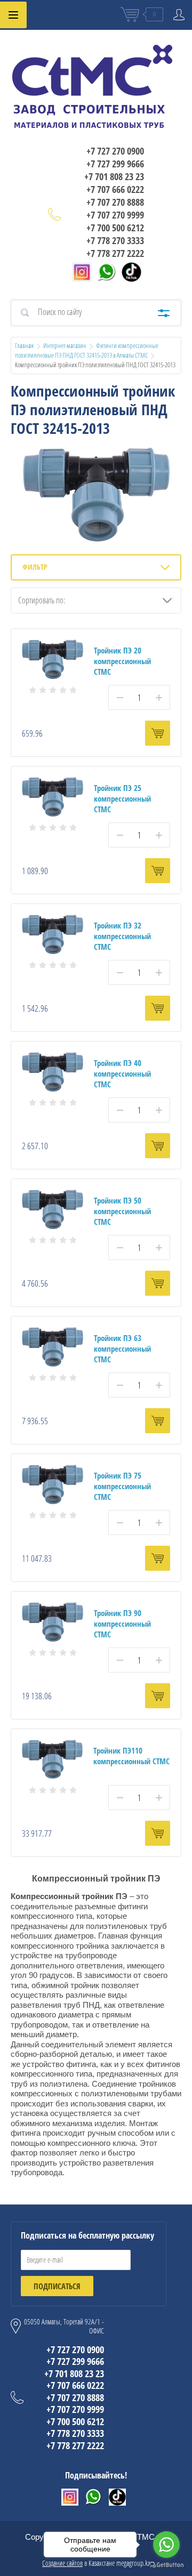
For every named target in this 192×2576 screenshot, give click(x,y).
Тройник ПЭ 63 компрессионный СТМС (122, 1348)
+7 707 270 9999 (115, 215)
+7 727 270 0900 (115, 151)
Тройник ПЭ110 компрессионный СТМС (131, 1756)
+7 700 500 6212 (115, 228)
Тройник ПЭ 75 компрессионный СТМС (122, 1486)
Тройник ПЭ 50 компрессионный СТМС (122, 1211)
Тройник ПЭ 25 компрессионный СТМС (122, 798)
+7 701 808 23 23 (114, 176)
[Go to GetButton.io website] (166, 2565)
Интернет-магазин (65, 345)
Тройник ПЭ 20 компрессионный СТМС (122, 661)
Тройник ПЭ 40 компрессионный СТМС (122, 1073)
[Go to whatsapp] (166, 2545)
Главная (24, 345)
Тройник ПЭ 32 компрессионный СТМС (122, 936)
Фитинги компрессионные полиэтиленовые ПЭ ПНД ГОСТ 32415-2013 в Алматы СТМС (87, 350)
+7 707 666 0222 (115, 189)
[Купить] (158, 733)
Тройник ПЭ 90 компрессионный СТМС (122, 1624)
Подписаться (57, 2286)
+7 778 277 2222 (115, 253)
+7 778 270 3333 (115, 240)
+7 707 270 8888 (115, 202)
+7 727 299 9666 (115, 164)
